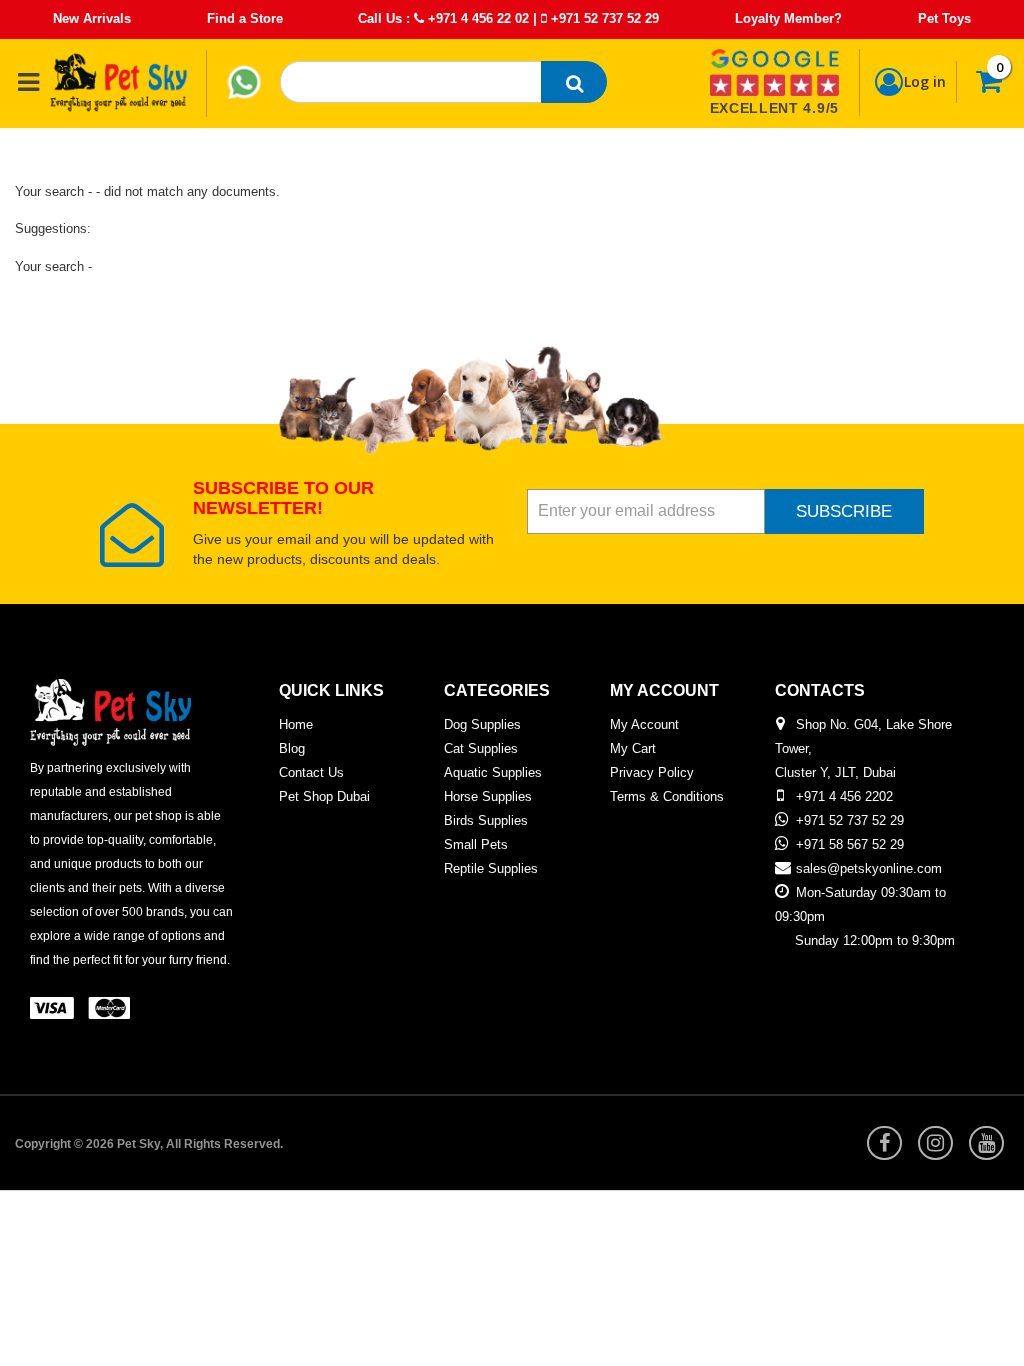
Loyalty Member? (788, 18)
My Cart (633, 748)
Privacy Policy (652, 772)
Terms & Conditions (667, 796)
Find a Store (245, 18)
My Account (644, 724)
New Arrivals (92, 18)
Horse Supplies (488, 796)
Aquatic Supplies (493, 772)
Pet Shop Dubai (324, 796)
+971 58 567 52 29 (850, 844)
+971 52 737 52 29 (603, 18)
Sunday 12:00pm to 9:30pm (875, 940)
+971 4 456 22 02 (476, 18)
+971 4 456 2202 (844, 796)
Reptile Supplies (491, 868)
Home (296, 724)
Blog (292, 748)
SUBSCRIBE (844, 511)
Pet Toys (944, 18)
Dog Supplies (482, 724)
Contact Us (311, 772)
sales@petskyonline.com (869, 868)
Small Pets (476, 844)
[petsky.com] (119, 82)
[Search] (574, 82)
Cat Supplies (481, 748)
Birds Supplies (486, 820)
